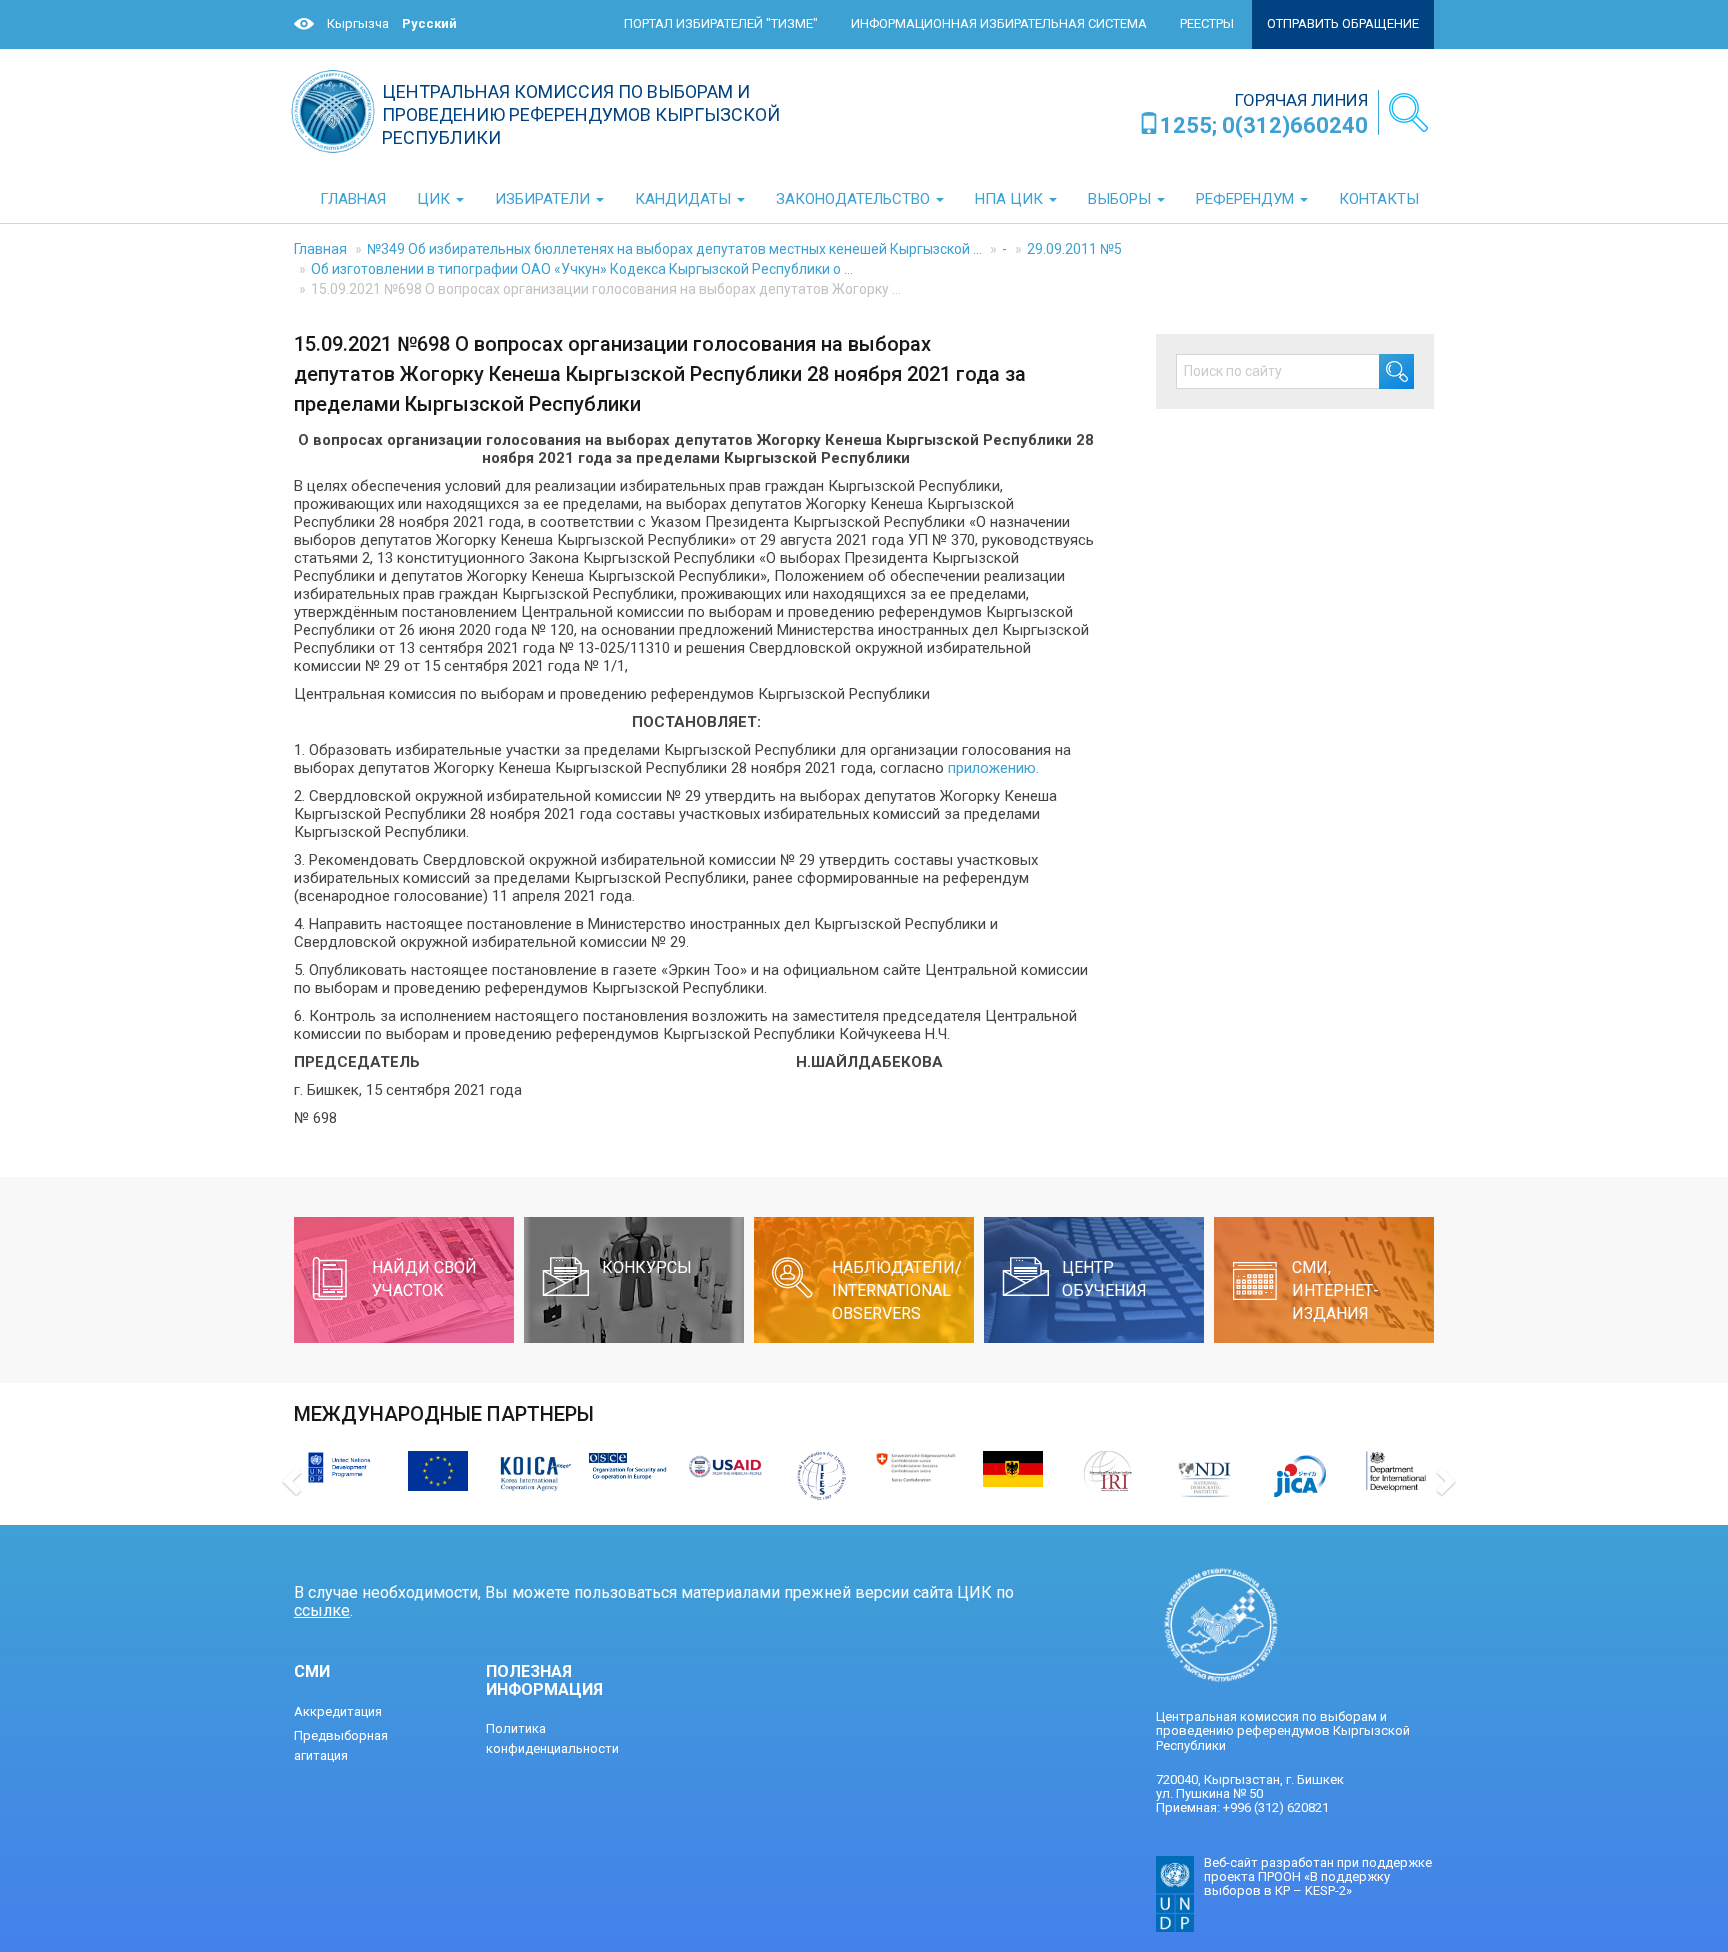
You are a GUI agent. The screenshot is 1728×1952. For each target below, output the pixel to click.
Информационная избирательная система (999, 23)
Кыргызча (358, 23)
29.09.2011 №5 (1074, 249)
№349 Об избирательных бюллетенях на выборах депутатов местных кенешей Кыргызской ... (674, 249)
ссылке (322, 1610)
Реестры (1207, 23)
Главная (320, 249)
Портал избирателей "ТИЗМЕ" (721, 23)
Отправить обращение (1343, 23)
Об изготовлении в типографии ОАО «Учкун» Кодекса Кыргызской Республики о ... (582, 269)
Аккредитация (338, 1711)
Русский (429, 23)
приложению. (993, 768)
